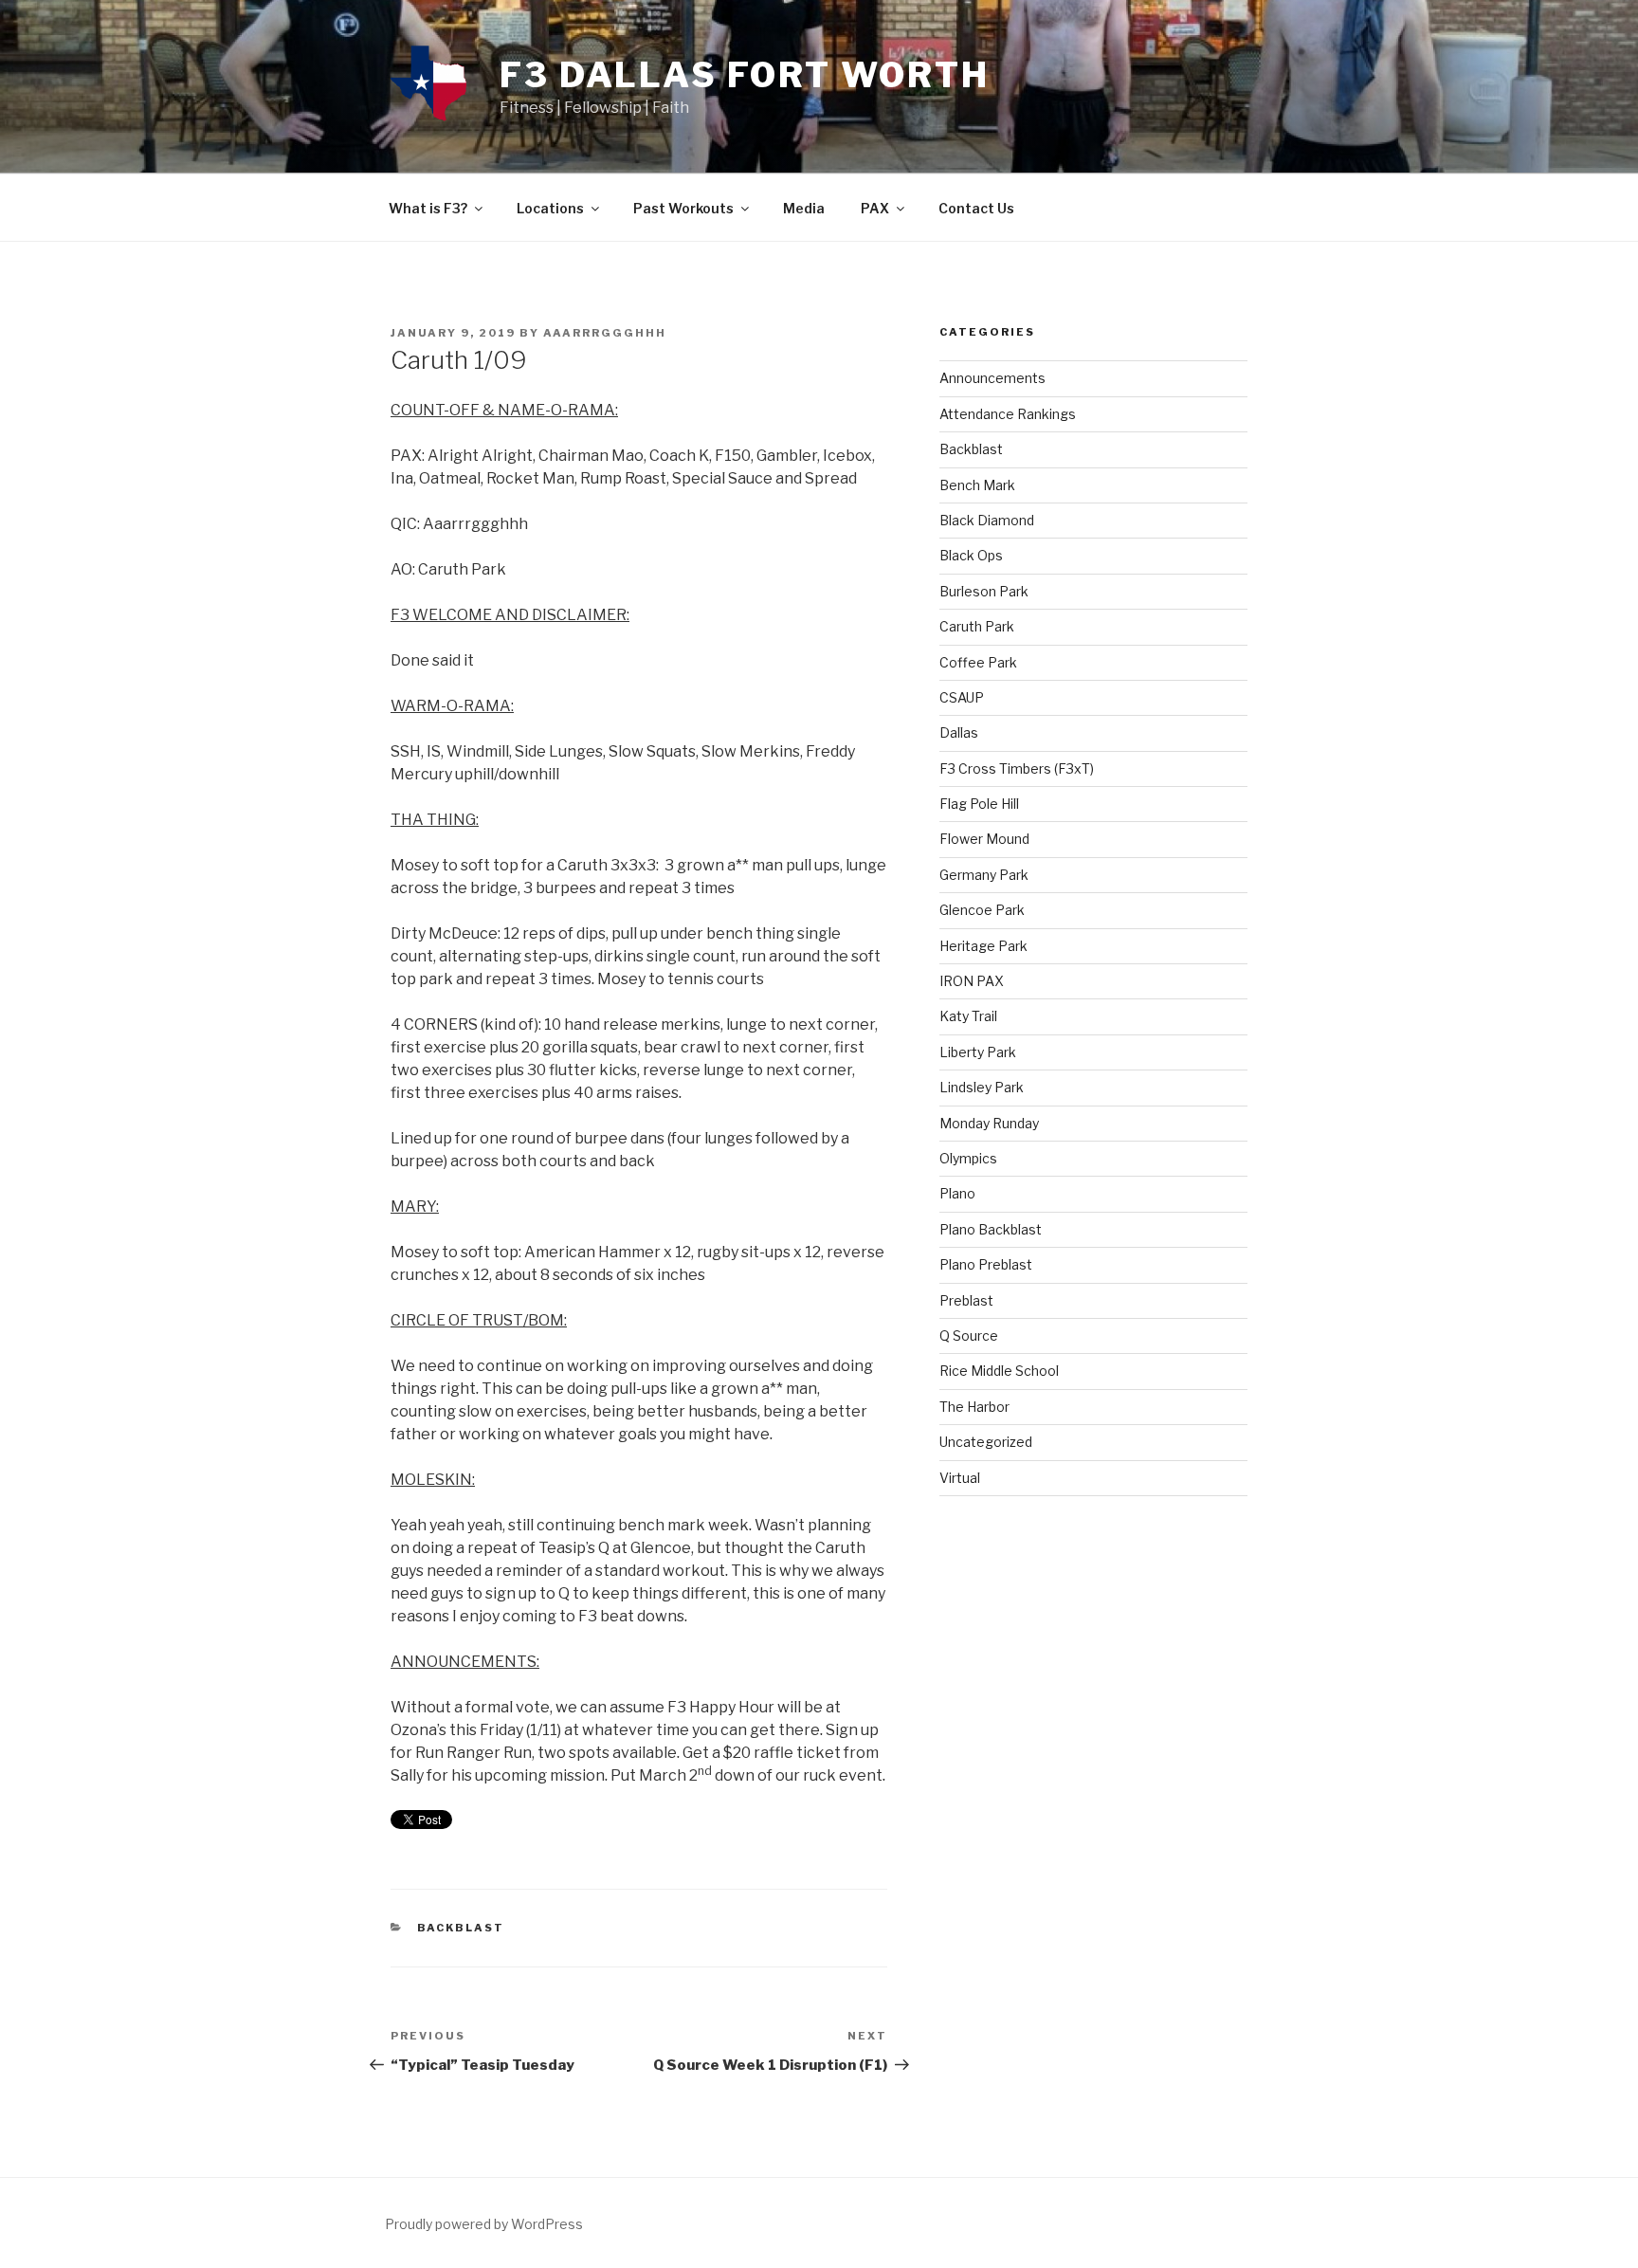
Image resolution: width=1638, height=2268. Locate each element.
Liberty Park (978, 1052)
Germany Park (984, 875)
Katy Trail (968, 1016)
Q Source (969, 1335)
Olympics (968, 1158)
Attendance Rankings (1008, 414)
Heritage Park (983, 946)
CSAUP (962, 697)
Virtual (960, 1478)
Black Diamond (987, 520)
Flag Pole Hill (979, 804)
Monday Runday (989, 1123)
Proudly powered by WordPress (484, 2224)
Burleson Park (984, 591)
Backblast (461, 1928)
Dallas (959, 732)
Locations (550, 208)
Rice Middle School (999, 1371)
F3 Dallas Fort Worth (745, 75)
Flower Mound (984, 839)
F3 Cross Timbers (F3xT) (1017, 768)
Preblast (966, 1300)
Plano (957, 1193)
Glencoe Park (982, 910)
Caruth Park (977, 626)
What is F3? (428, 208)
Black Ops (971, 555)
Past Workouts (683, 208)
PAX (875, 208)
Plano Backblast (991, 1229)
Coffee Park (978, 662)
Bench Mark (977, 485)
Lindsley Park (982, 1087)
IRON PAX (972, 981)
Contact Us (976, 208)
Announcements (992, 378)
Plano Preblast (986, 1264)
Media (804, 208)
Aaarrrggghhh (605, 333)
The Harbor (974, 1407)
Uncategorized (986, 1442)
